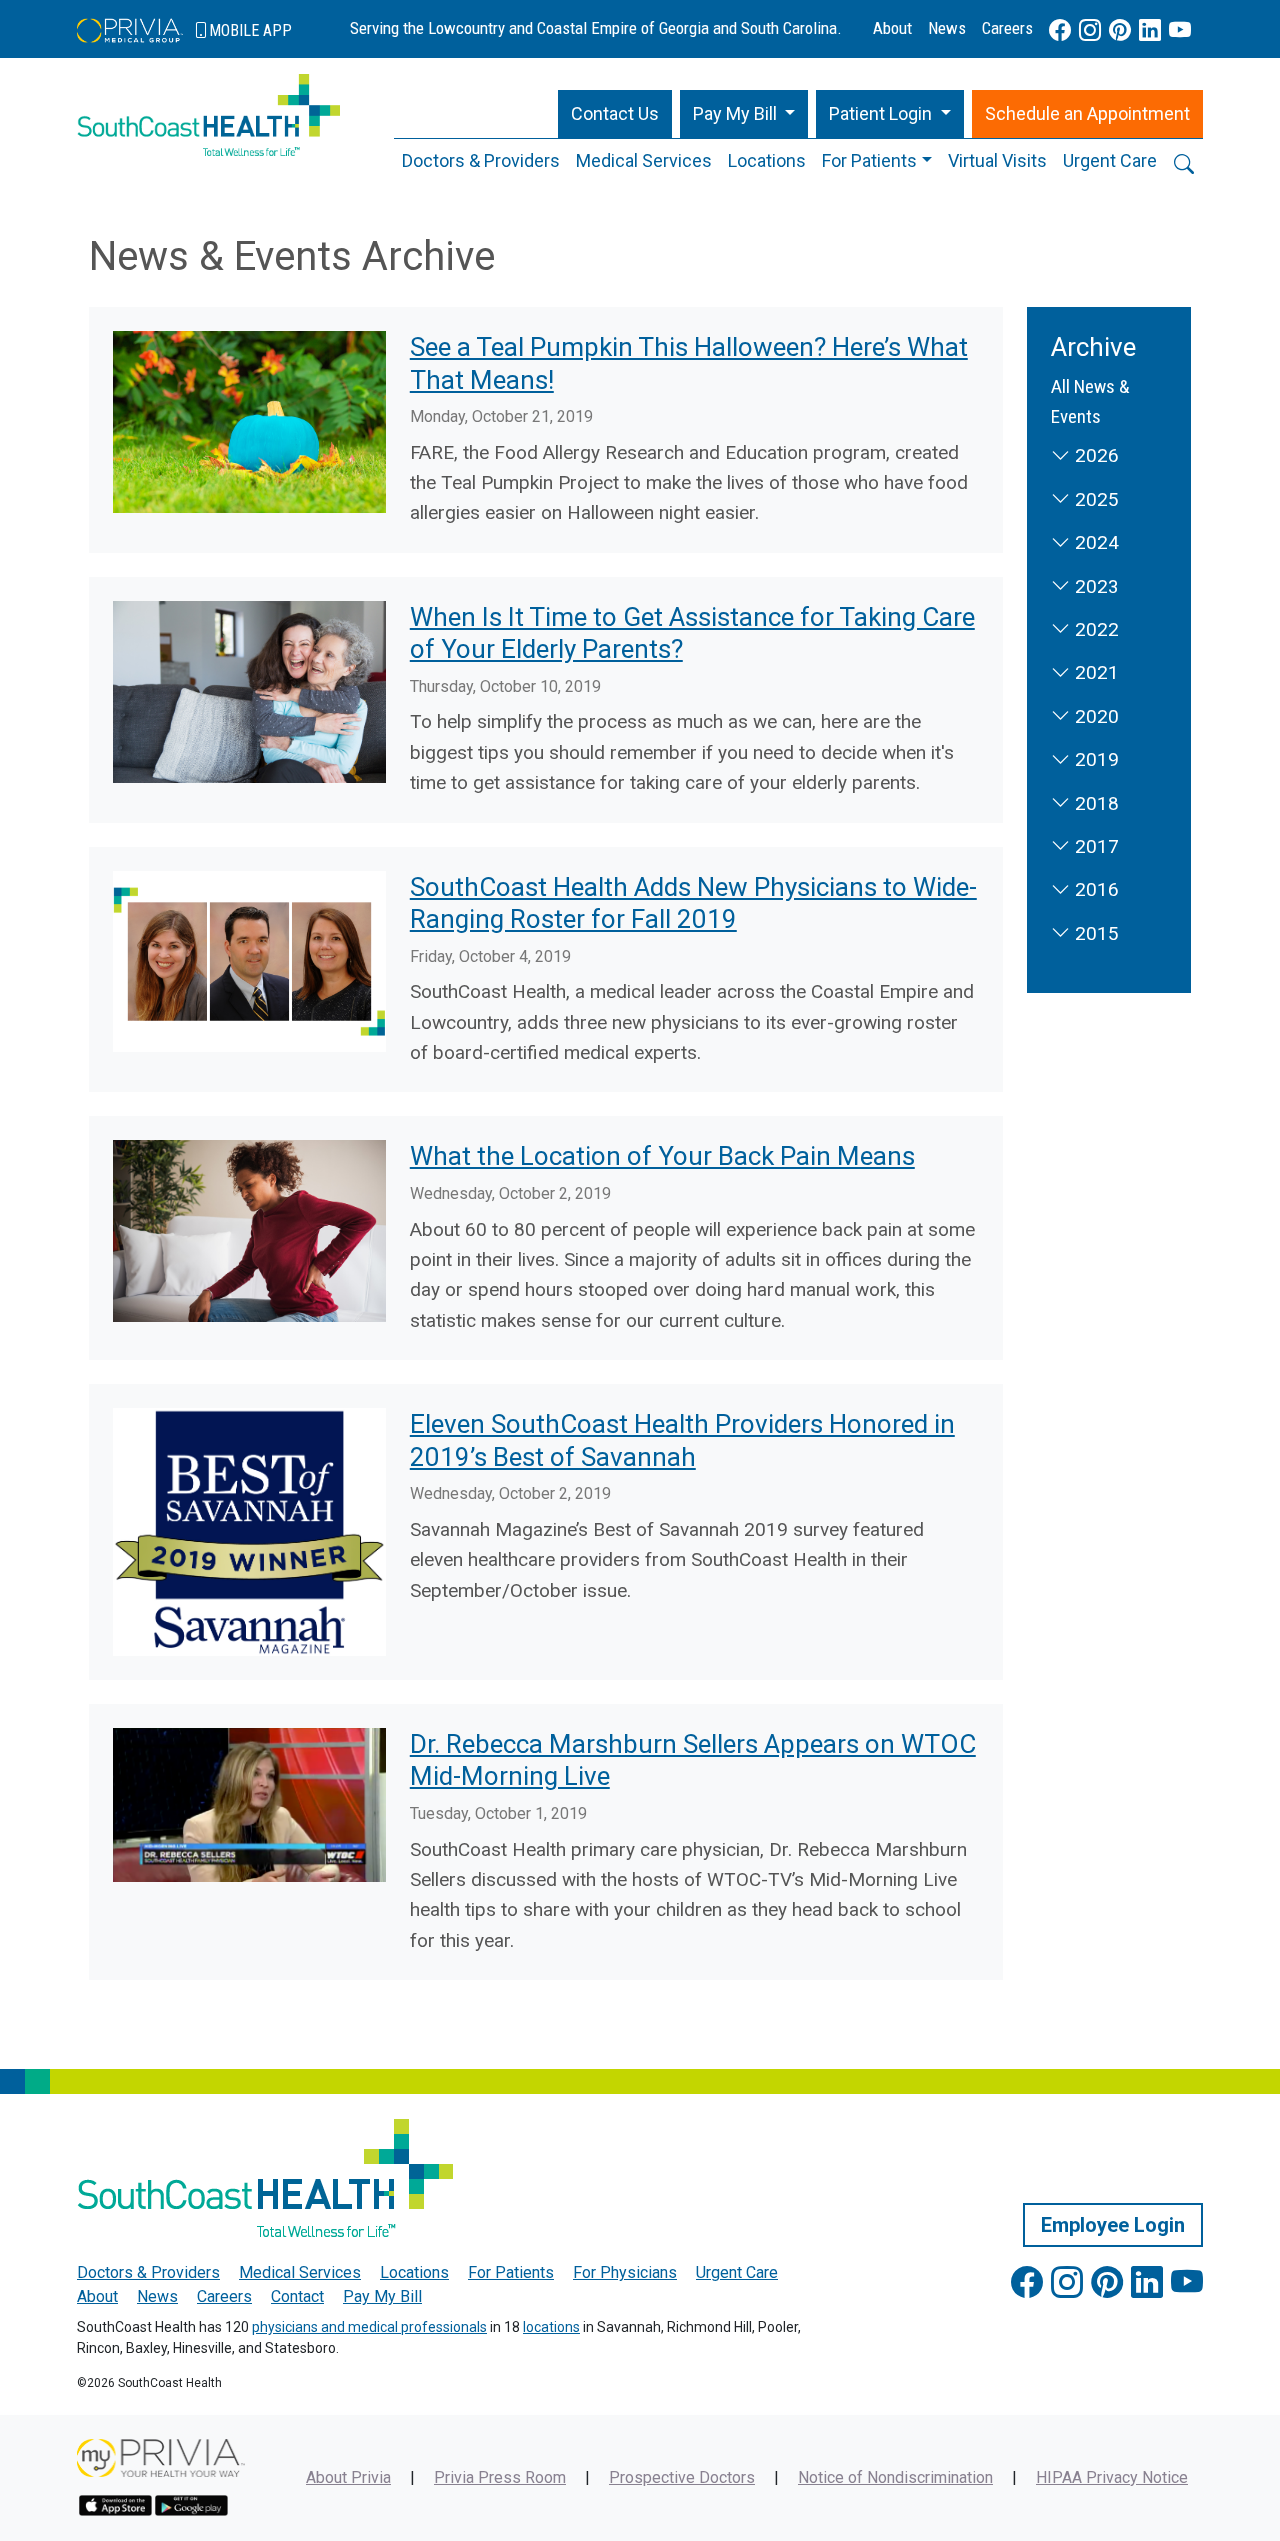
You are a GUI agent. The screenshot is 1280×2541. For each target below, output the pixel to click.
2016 (1094, 889)
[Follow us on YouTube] (1180, 30)
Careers (1007, 28)
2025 (1094, 499)
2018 (1094, 803)
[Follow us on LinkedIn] (1150, 30)
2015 (1094, 933)
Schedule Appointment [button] (1087, 113)
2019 (1094, 759)
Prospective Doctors (682, 2477)
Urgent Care (1110, 160)
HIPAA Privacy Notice (1112, 2477)
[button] (744, 114)
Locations (767, 160)
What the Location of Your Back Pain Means (662, 1156)
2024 (1094, 542)
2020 (1094, 716)
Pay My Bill (382, 2296)
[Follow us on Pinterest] (1120, 30)
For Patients (869, 160)
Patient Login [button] (882, 113)
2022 (1094, 629)
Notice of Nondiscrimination (895, 2477)
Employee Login (1113, 2225)
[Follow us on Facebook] (1060, 30)
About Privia (348, 2477)
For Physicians (625, 2272)
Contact (297, 2296)
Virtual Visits (997, 160)
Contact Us (615, 113)
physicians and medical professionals (369, 2327)
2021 (1094, 672)
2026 (1094, 455)
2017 (1094, 846)
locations (551, 2327)
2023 (1094, 586)
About (892, 28)
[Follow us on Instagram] (1090, 30)
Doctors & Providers (481, 160)
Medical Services (644, 160)
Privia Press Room (500, 2477)
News (947, 28)
